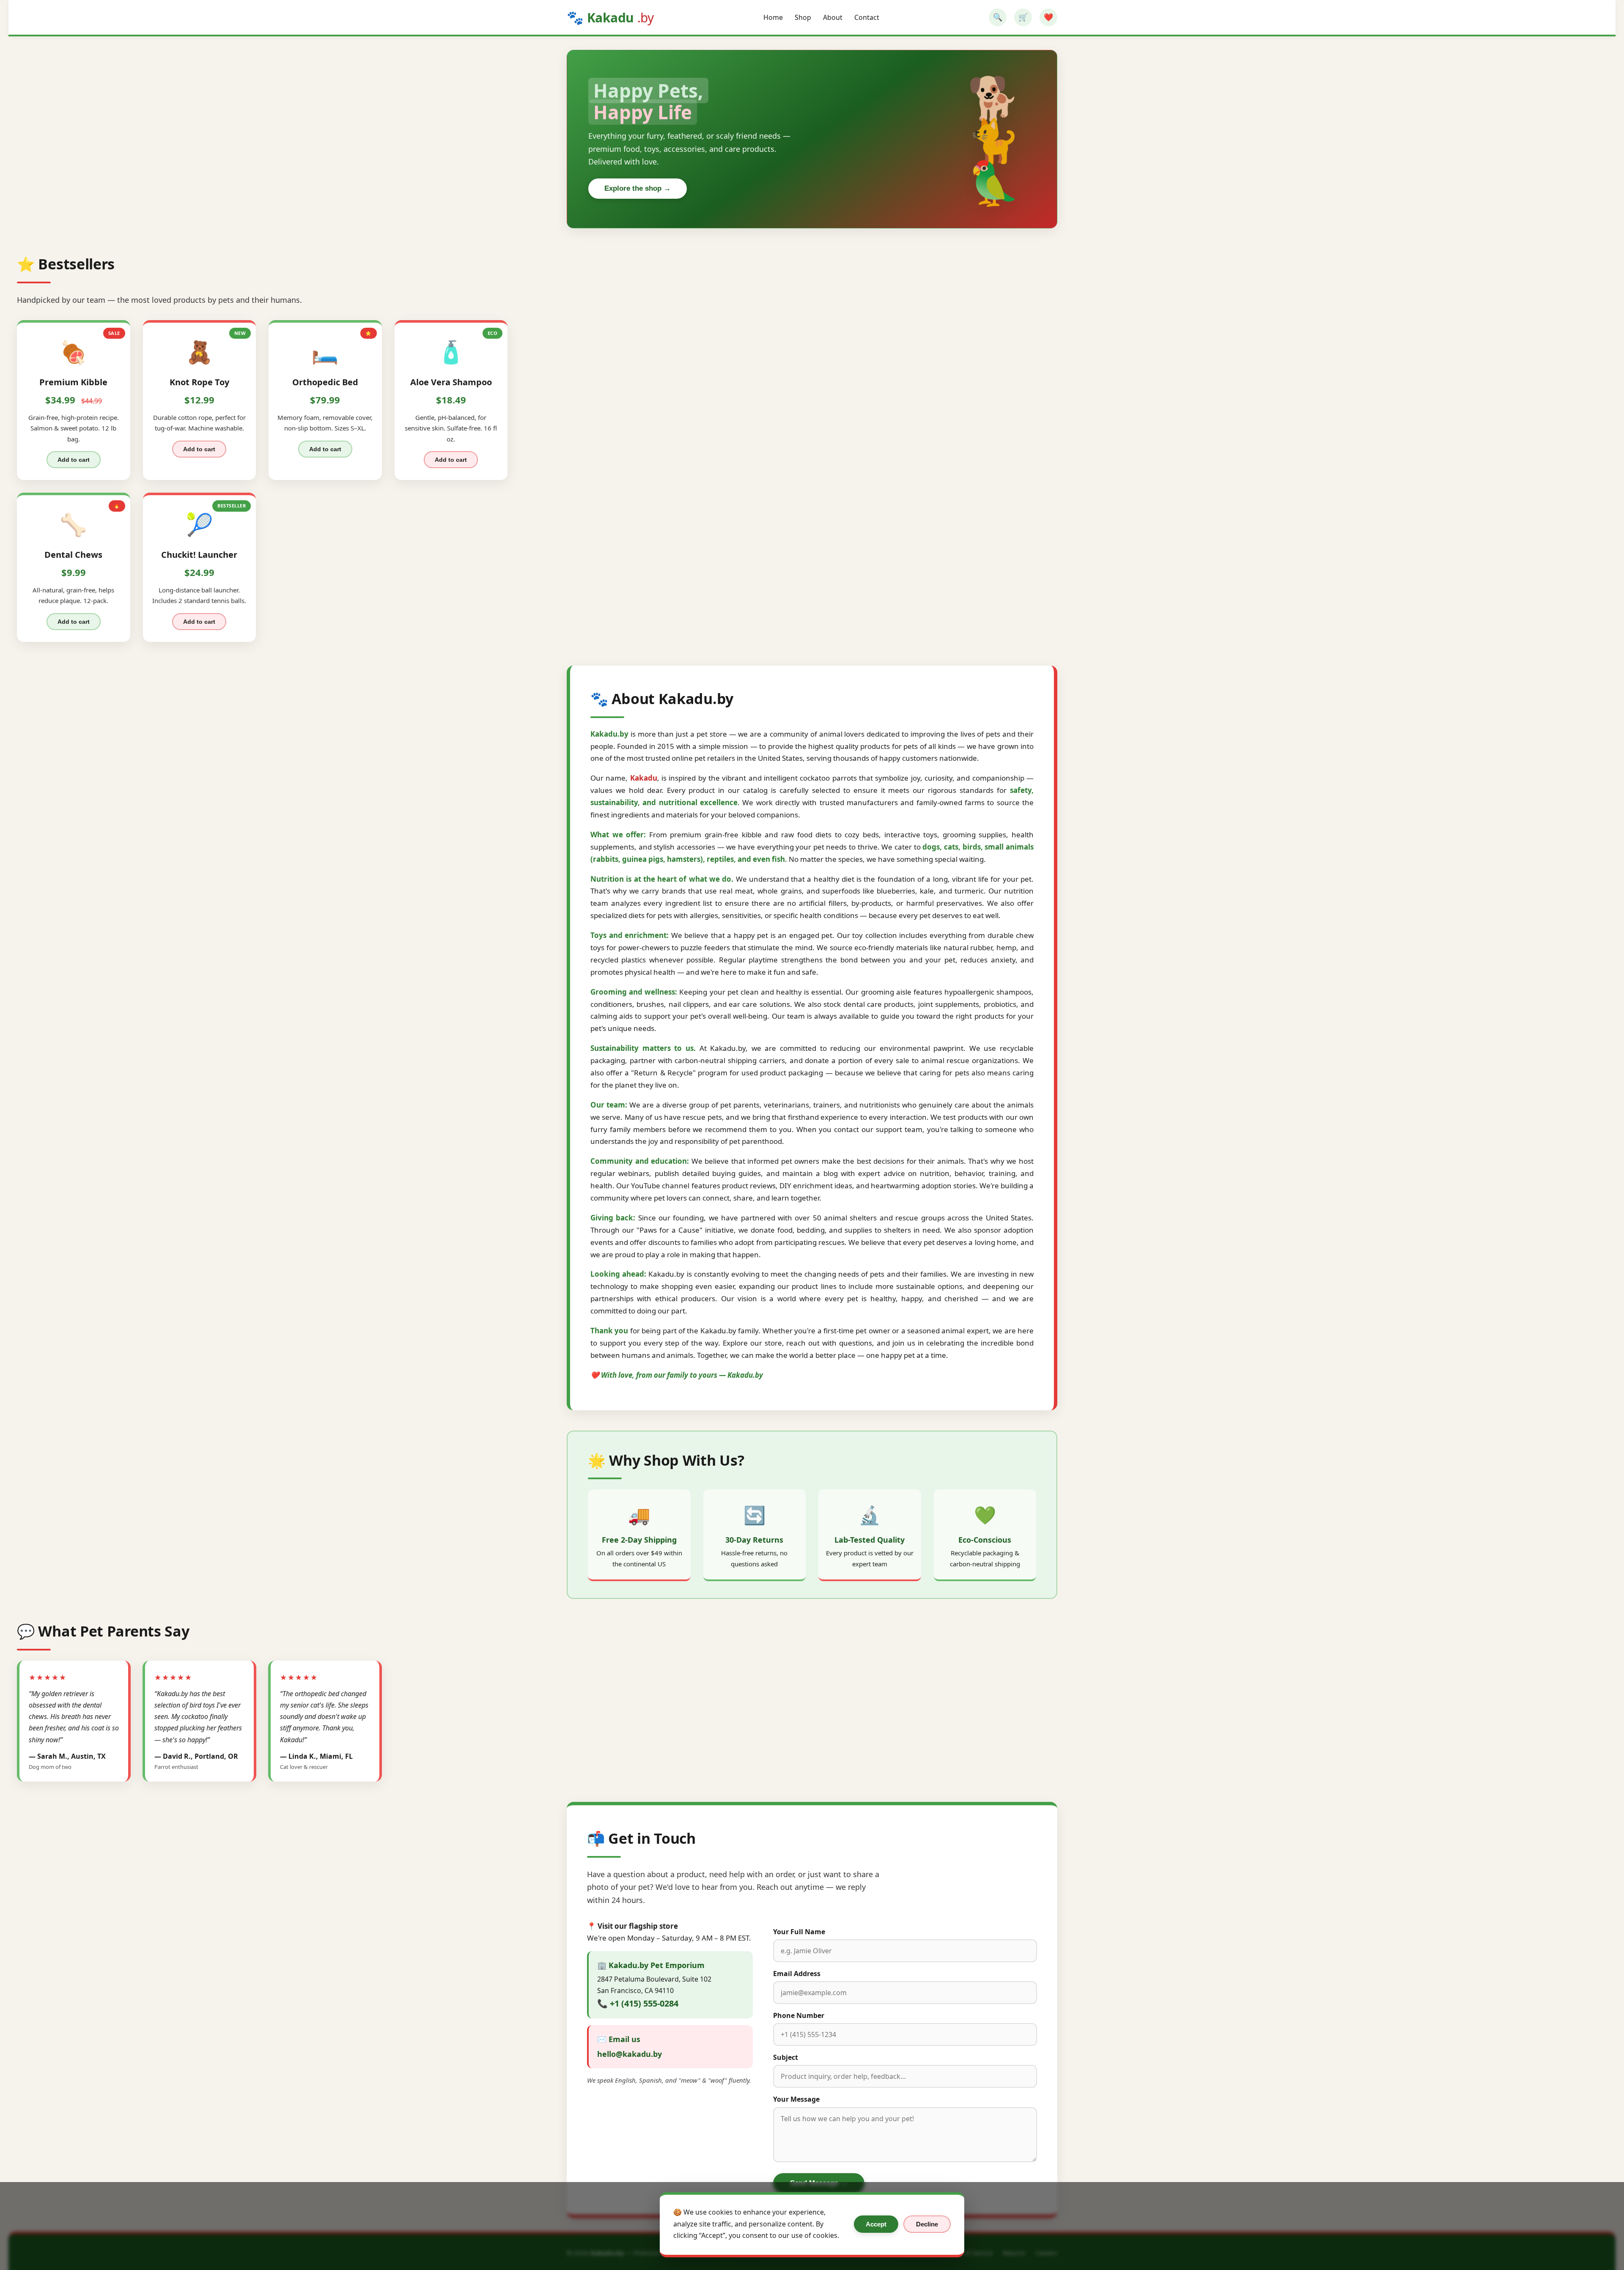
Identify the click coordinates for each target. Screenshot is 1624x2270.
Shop (803, 17)
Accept (876, 2224)
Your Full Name (799, 1932)
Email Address (797, 1974)
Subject (786, 2057)
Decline (927, 2224)
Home (773, 17)
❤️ (1048, 17)
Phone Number (799, 2015)
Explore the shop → (638, 188)
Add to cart (74, 460)
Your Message (796, 2099)
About (833, 17)
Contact (867, 17)
